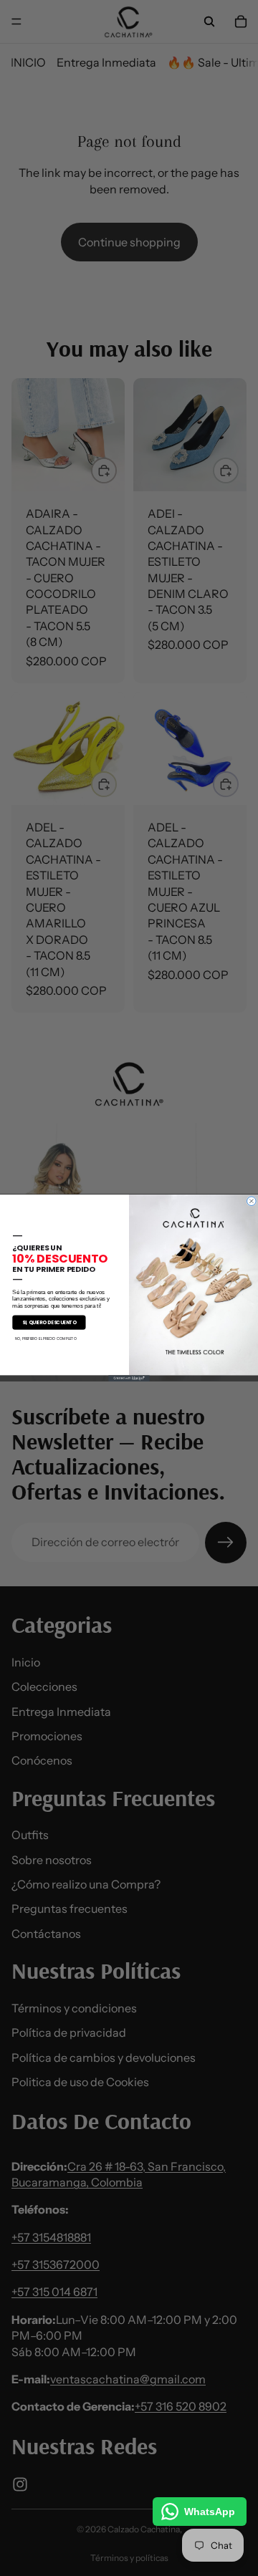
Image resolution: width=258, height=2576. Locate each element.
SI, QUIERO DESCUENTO (49, 1322)
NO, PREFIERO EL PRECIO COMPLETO (46, 1339)
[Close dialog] (252, 1201)
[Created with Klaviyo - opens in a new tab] (129, 1378)
